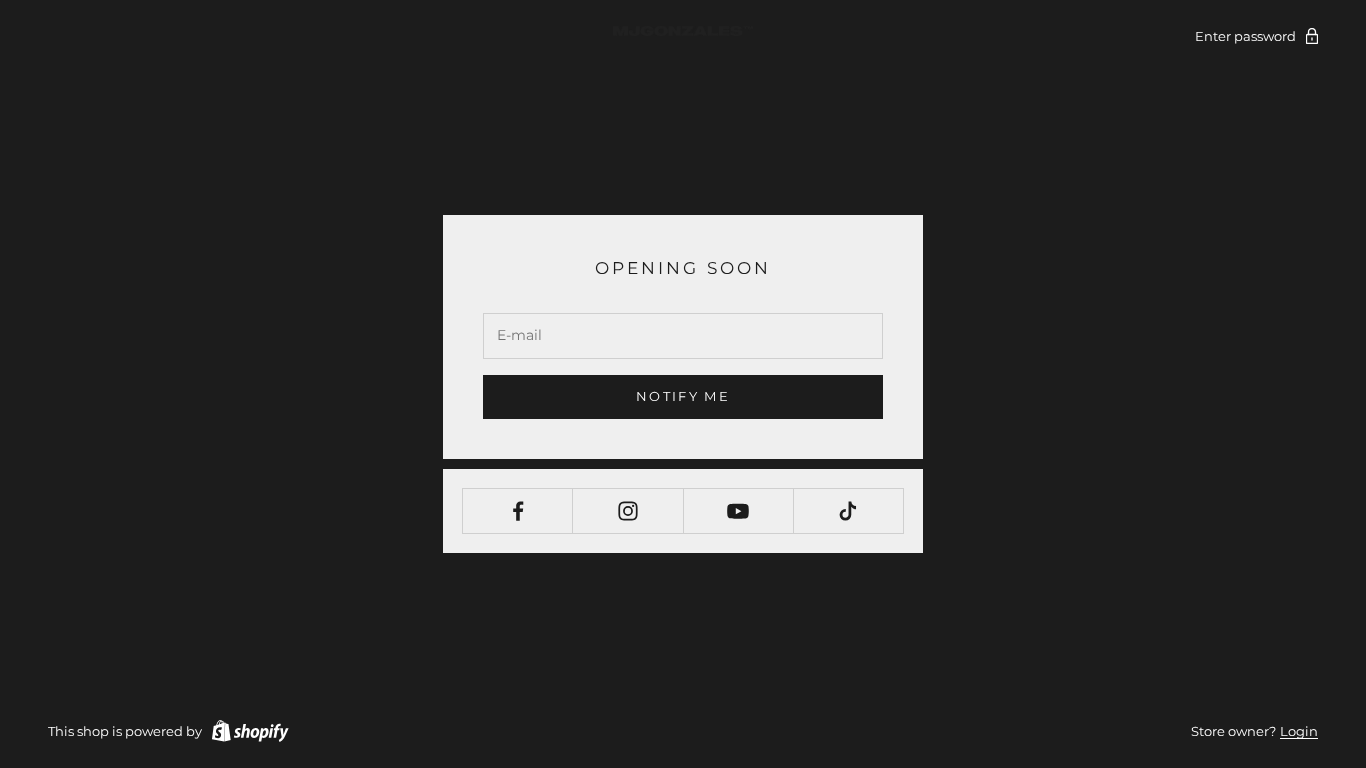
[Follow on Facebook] (517, 511)
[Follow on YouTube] (738, 511)
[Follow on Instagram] (627, 511)
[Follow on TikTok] (848, 511)
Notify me (683, 396)
